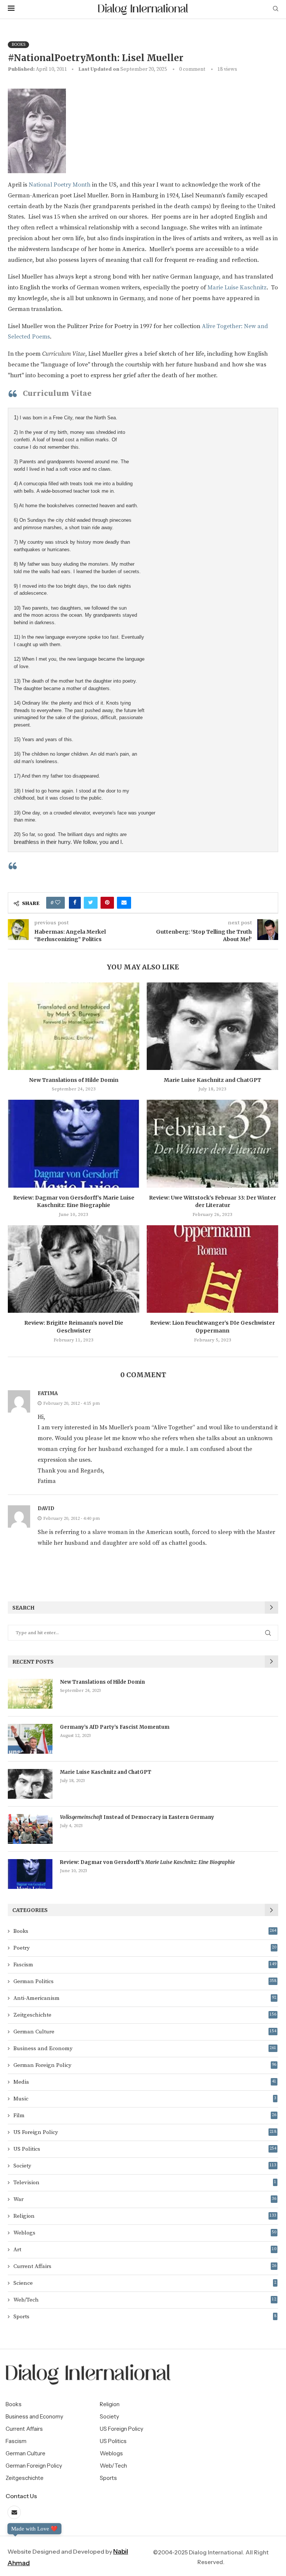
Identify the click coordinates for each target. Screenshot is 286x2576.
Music (145, 2099)
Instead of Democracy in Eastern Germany (137, 1817)
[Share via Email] (124, 903)
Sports (145, 2317)
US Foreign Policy (145, 2132)
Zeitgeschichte (145, 2015)
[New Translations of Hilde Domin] (74, 1026)
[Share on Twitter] (91, 903)
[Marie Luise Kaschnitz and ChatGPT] (212, 1026)
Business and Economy (145, 2048)
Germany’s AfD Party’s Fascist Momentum (115, 1727)
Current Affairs (145, 2266)
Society (145, 2166)
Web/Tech (145, 2300)
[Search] (276, 9)
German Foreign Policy (145, 2065)
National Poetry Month (60, 185)
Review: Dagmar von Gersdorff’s (147, 1862)
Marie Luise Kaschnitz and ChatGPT (212, 1080)
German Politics (145, 1981)
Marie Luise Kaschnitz (237, 288)
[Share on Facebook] (75, 903)
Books (145, 1931)
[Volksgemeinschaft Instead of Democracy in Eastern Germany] (30, 1829)
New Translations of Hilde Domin (74, 1080)
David (46, 1508)
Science (145, 2283)
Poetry (145, 1948)
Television (145, 2183)
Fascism (145, 1965)
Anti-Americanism (145, 1998)
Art (145, 2250)
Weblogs (145, 2233)
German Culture (145, 2032)
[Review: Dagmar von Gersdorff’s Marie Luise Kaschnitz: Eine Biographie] (74, 1144)
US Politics (145, 2149)
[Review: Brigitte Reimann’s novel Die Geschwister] (74, 1269)
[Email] (14, 2513)
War (145, 2199)
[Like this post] (58, 903)
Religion (145, 2216)
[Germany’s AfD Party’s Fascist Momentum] (30, 1739)
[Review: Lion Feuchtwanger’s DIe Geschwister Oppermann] (212, 1269)
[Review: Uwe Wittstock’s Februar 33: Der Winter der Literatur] (212, 1144)
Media (145, 2082)
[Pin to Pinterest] (107, 903)
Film (145, 2116)
